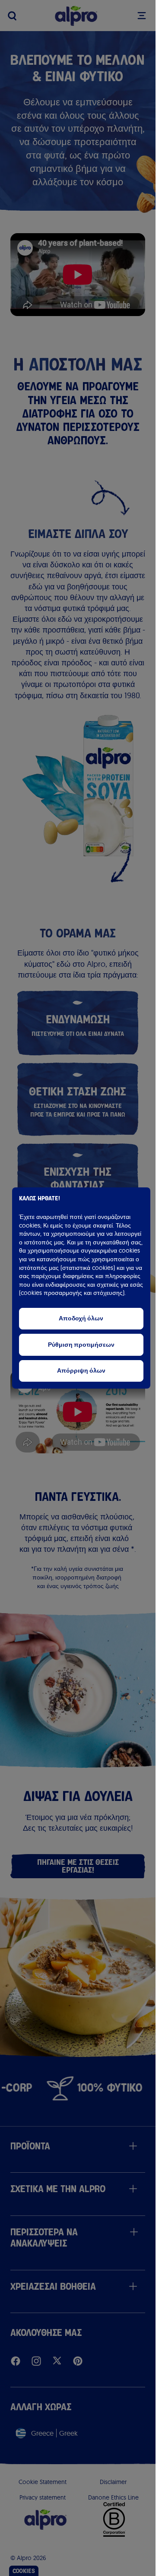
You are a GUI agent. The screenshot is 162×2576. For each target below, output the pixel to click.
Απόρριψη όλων (81, 1371)
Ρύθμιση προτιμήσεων (81, 1345)
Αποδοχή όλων (81, 1318)
